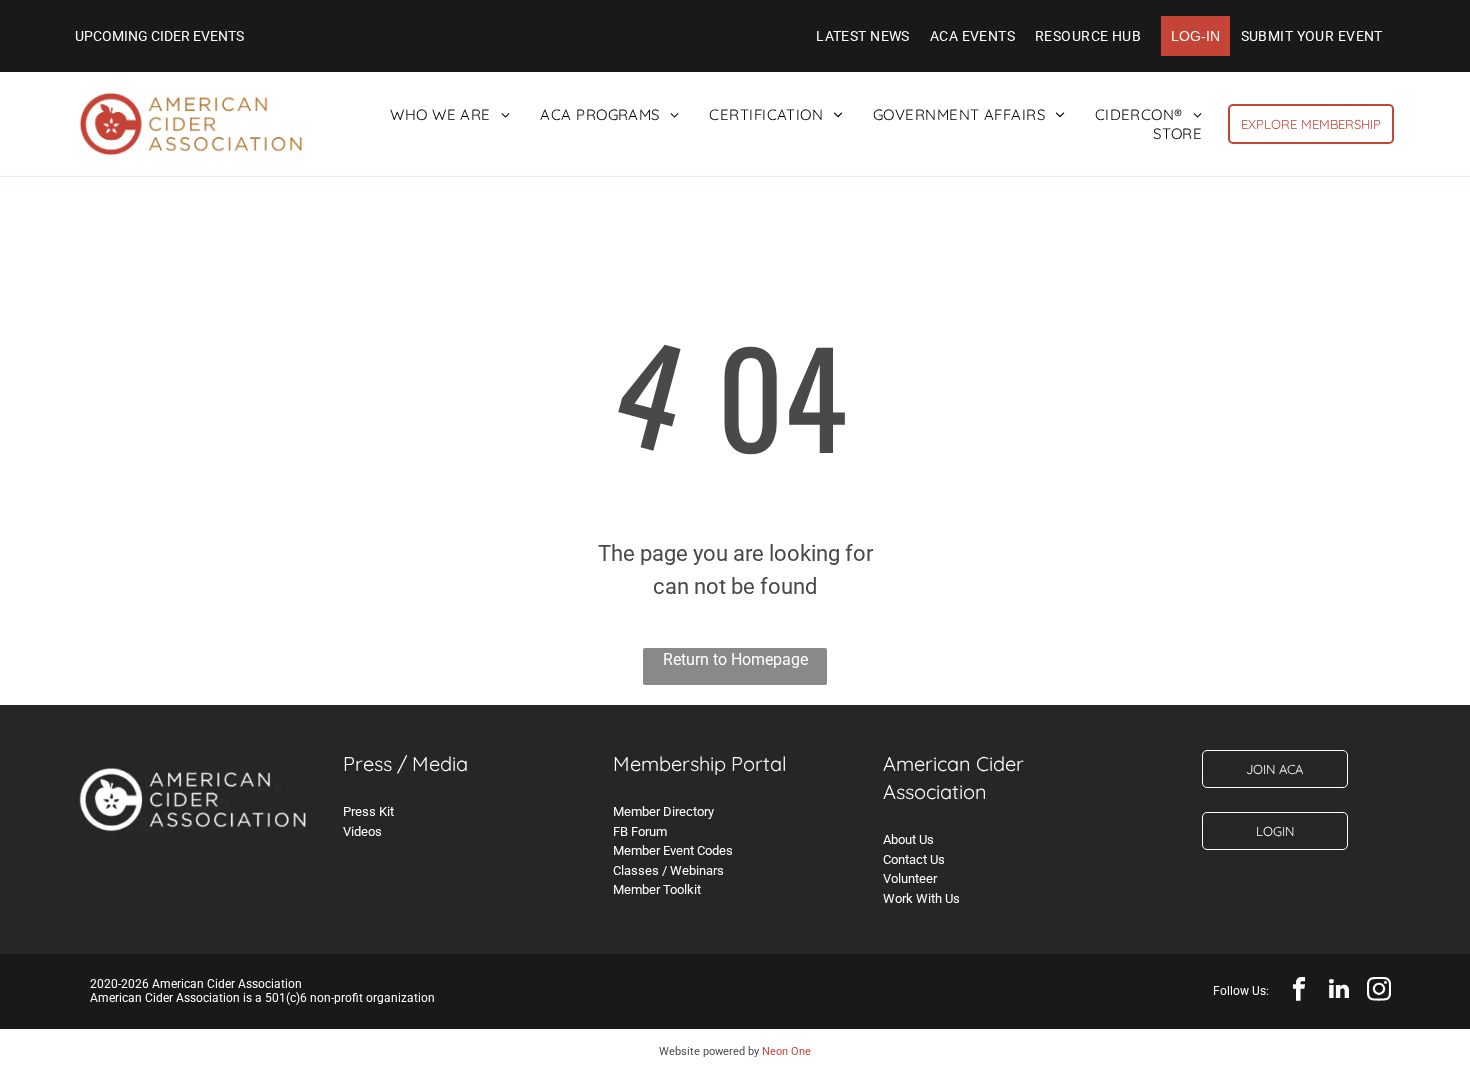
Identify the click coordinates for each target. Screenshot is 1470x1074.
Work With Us (921, 898)
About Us (908, 839)
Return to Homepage (735, 659)
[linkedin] (1338, 991)
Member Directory (663, 811)
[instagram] (1378, 991)
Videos (362, 831)
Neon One (786, 1051)
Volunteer (910, 878)
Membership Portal (700, 763)
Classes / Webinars (668, 870)
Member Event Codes (673, 850)
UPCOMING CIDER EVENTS (159, 36)
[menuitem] (863, 36)
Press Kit (368, 811)
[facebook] (1298, 991)
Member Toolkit (657, 889)
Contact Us (914, 859)
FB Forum (640, 831)
